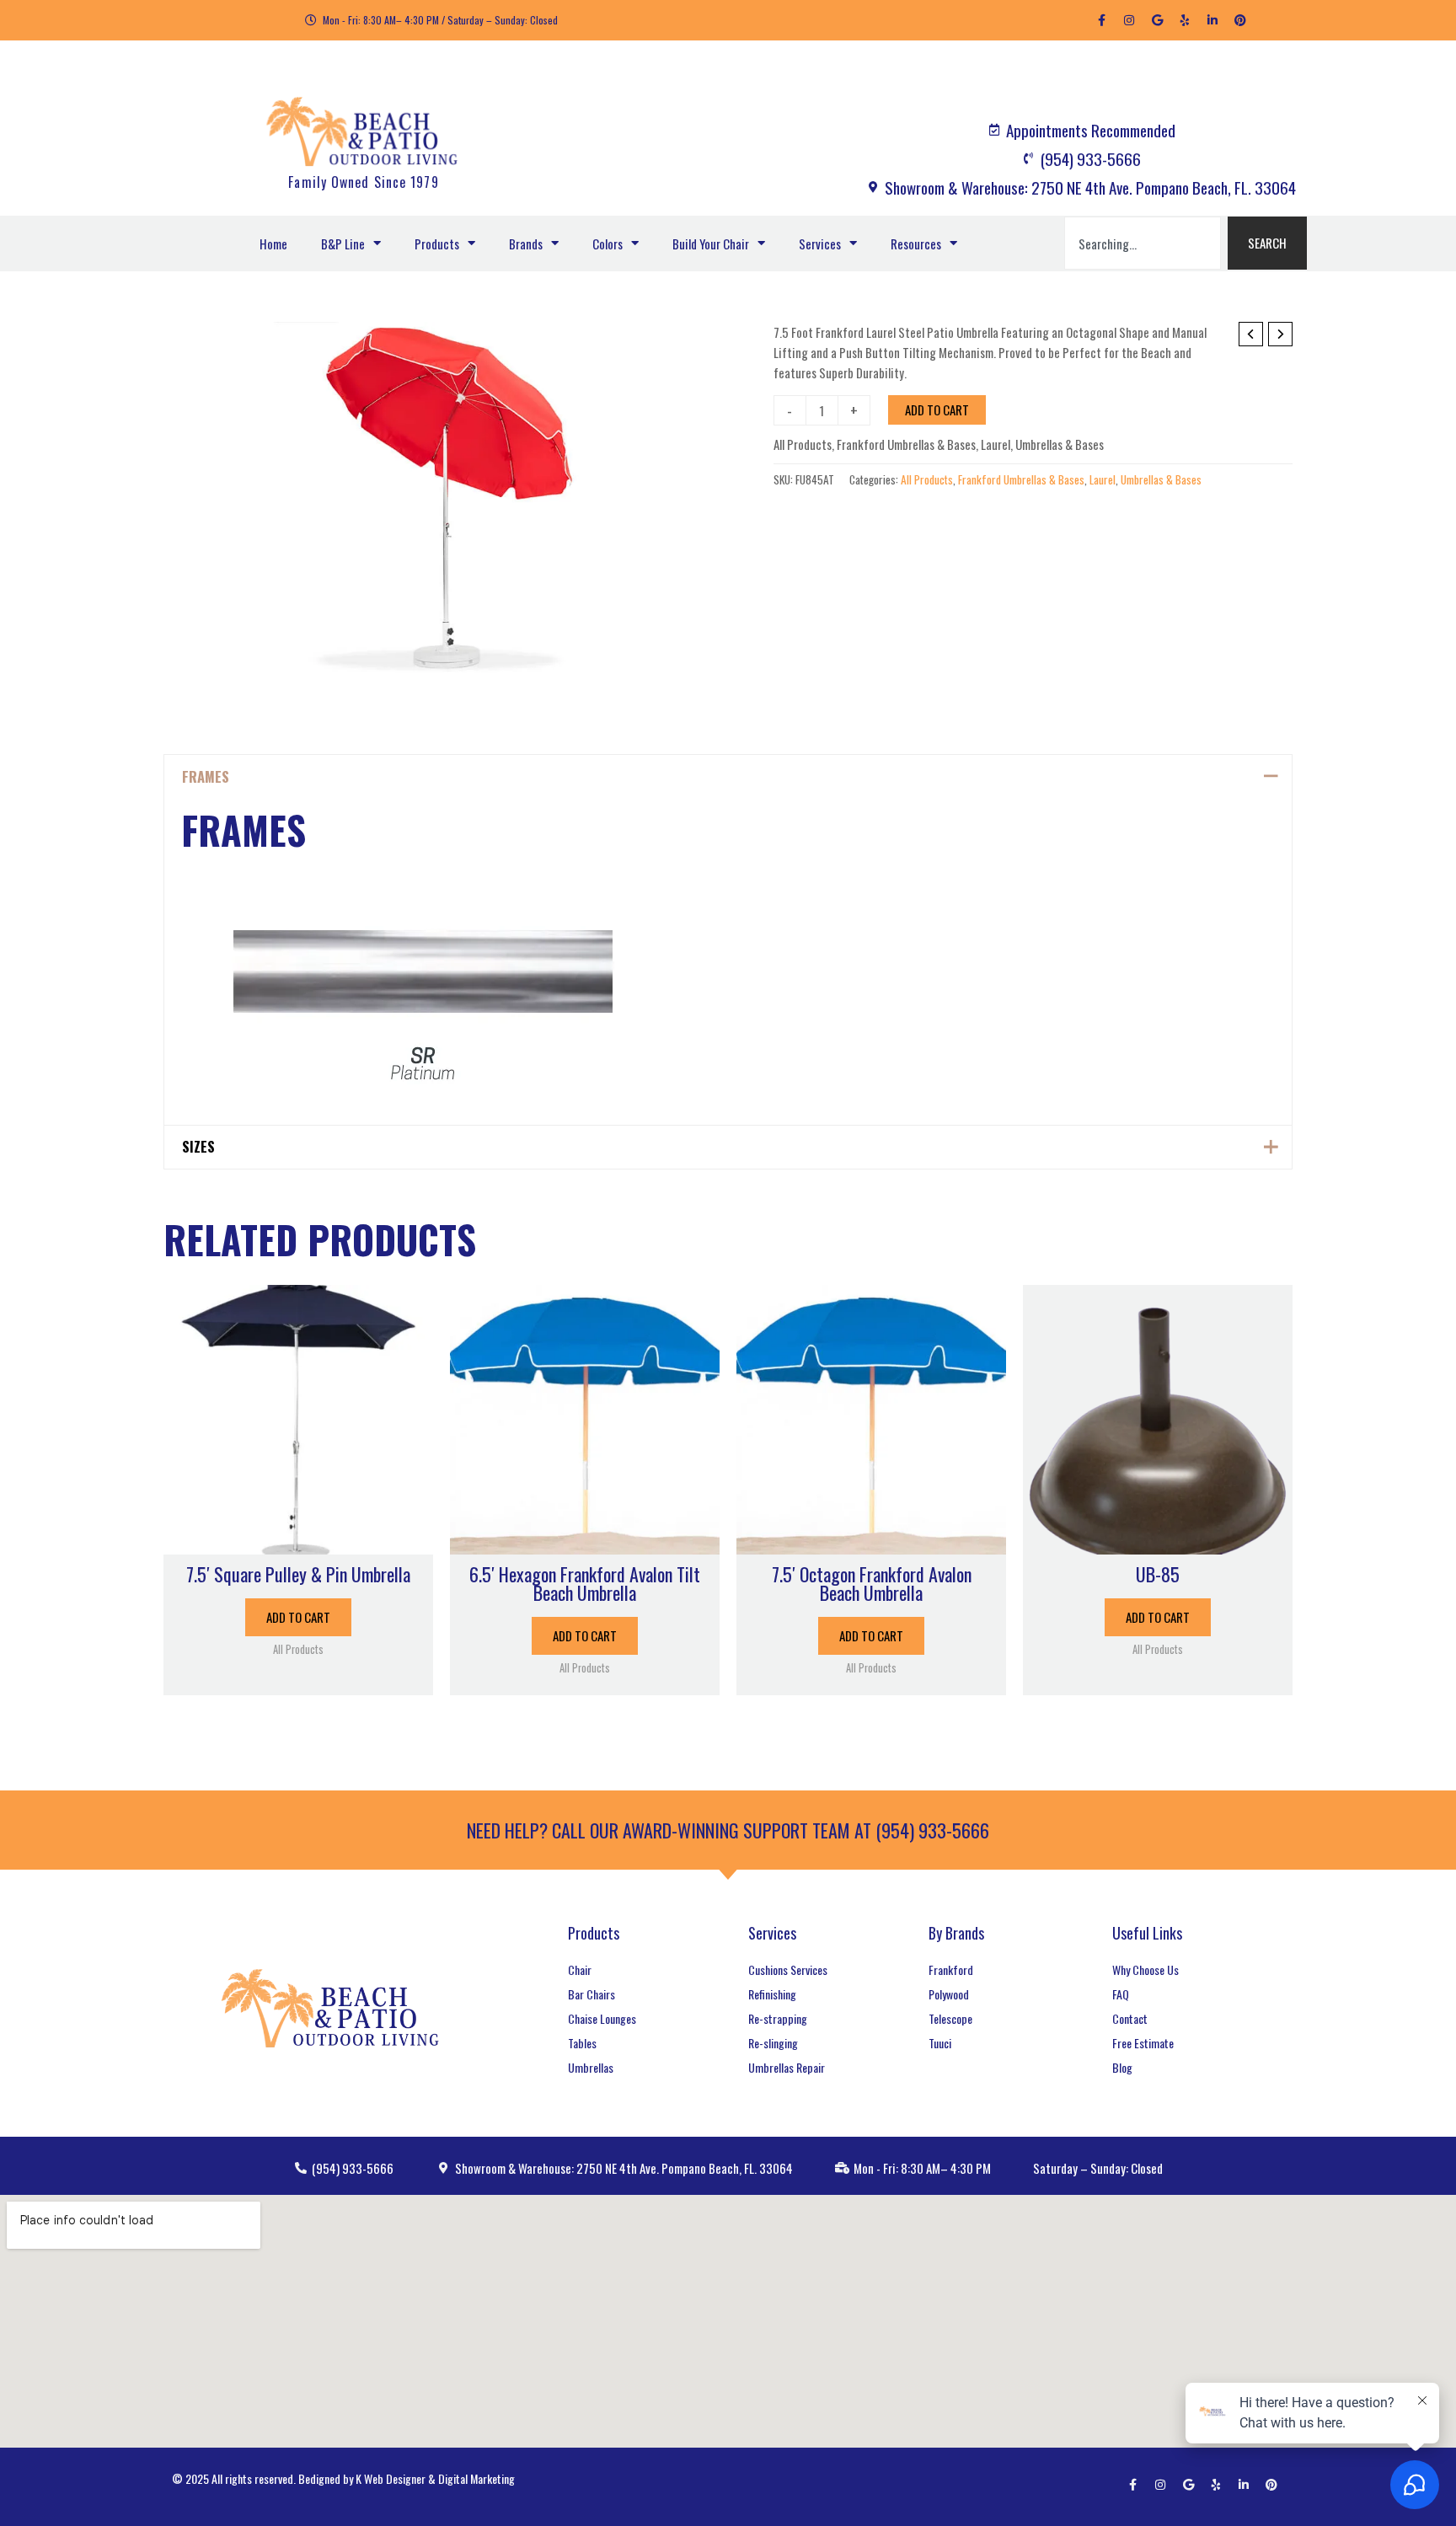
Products (437, 244)
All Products (803, 444)
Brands (526, 244)
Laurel (996, 444)
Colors (608, 244)
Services (820, 244)
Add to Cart (937, 409)
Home (273, 244)
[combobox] (1143, 243)
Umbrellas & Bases (1060, 444)
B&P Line (343, 244)
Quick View (298, 1539)
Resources (916, 244)
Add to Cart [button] (298, 1617)
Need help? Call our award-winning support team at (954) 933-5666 (728, 1830)
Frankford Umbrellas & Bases (906, 444)
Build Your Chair (711, 244)
